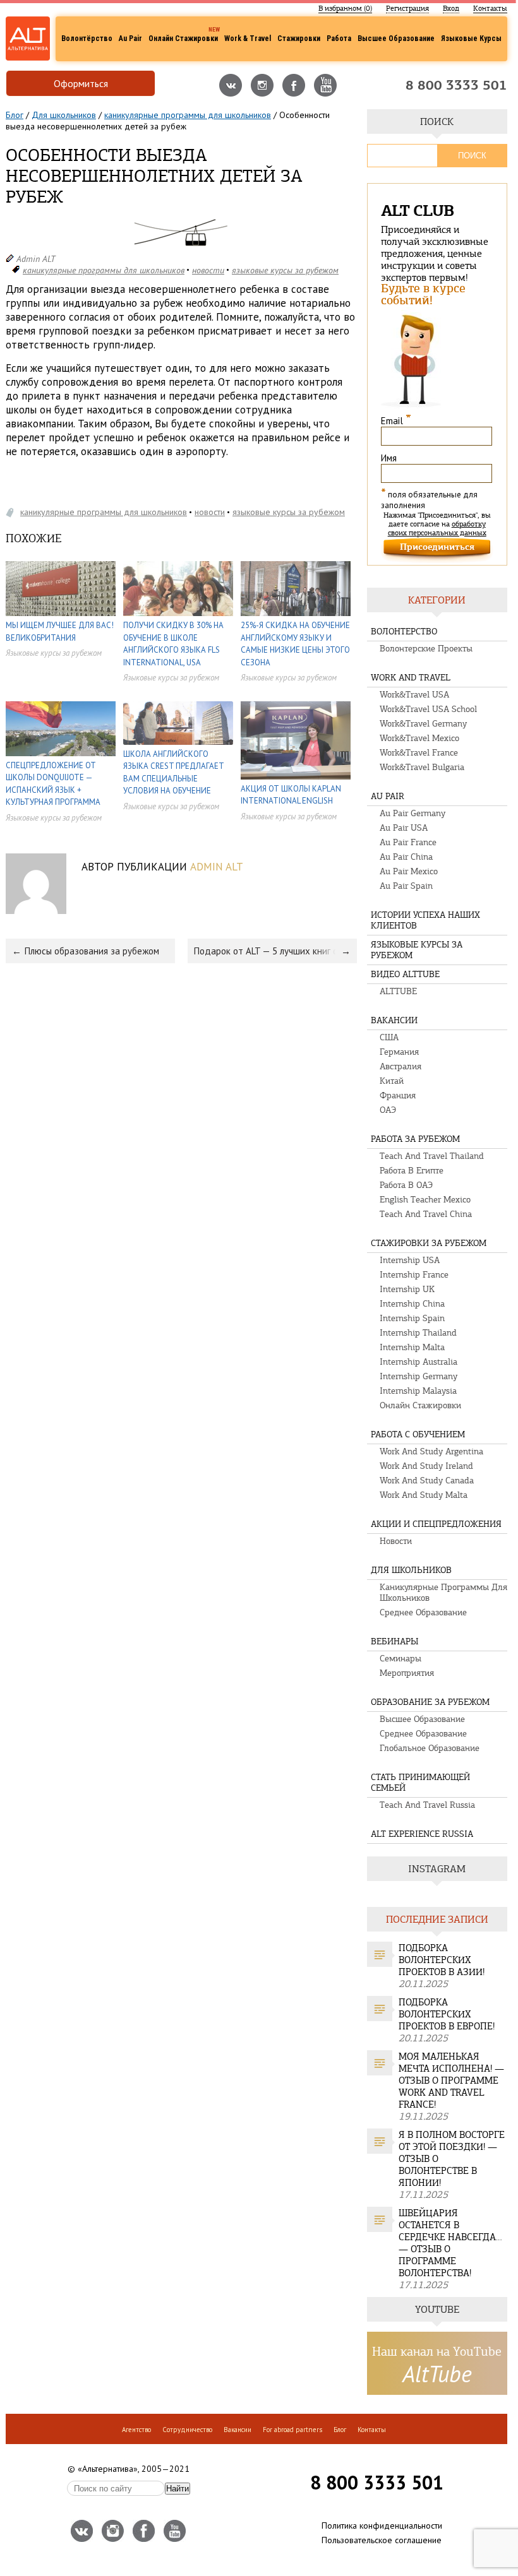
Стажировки (299, 39)
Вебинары (395, 1641)
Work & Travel (248, 39)
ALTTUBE (398, 991)
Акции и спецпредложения (436, 1524)
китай (392, 1081)
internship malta (412, 1347)
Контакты (490, 8)
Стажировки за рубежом (429, 1243)
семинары (401, 1659)
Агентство (136, 2430)
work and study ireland (426, 1466)
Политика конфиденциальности (382, 2526)
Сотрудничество (187, 2430)
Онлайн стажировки (183, 39)
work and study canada (427, 1481)
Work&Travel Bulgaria (422, 767)
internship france (414, 1275)
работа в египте (412, 1171)
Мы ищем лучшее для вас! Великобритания (60, 632)
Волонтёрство (87, 39)
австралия (401, 1066)
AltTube (437, 2374)
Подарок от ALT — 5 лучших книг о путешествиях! (275, 951)
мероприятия (407, 1673)
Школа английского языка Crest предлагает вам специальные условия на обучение (174, 773)
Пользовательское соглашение (382, 2540)
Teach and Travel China (426, 1214)
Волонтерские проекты (426, 649)
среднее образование (423, 1612)
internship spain (412, 1318)
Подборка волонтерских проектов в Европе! (447, 2014)
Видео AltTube (405, 974)
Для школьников (64, 115)
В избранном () (345, 8)
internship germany (419, 1376)
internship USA (410, 1260)
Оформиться (81, 83)
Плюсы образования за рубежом (92, 951)
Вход (451, 8)
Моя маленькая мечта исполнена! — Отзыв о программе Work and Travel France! (451, 2080)
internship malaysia (418, 1391)
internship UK (407, 1289)
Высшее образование (396, 39)
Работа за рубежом (415, 1139)
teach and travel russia (427, 1805)
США (389, 1037)
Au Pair (130, 39)
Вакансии (394, 1020)
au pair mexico (409, 871)
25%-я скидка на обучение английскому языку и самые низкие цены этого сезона (295, 644)
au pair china (406, 857)
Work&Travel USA (414, 695)
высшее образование (422, 1719)
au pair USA (404, 828)
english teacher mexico (425, 1200)
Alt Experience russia (422, 1834)
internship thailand (418, 1333)
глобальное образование (430, 1748)
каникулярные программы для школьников (188, 115)
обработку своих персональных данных (437, 528)
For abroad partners (292, 2430)
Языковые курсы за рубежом (285, 270)
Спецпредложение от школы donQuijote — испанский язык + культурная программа (53, 784)
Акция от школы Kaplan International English (291, 795)
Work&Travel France (419, 753)
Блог (15, 115)
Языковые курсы (471, 39)
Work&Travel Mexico (419, 738)
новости (208, 270)
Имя (389, 458)
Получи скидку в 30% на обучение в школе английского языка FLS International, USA (173, 644)
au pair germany (413, 813)
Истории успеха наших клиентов (425, 920)
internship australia (419, 1362)
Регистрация (407, 8)
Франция (398, 1095)
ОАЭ (388, 1110)
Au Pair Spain (406, 886)
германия (399, 1052)
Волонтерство (404, 632)
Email (396, 421)
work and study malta (424, 1495)
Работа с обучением (418, 1434)
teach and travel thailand (432, 1156)
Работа (339, 39)
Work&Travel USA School (428, 709)
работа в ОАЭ (406, 1185)
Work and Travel (411, 678)
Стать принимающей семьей (420, 1783)
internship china (412, 1304)
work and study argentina (431, 1451)
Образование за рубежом (430, 1702)
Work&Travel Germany (423, 724)
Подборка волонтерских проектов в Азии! (442, 1960)
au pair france (408, 842)
